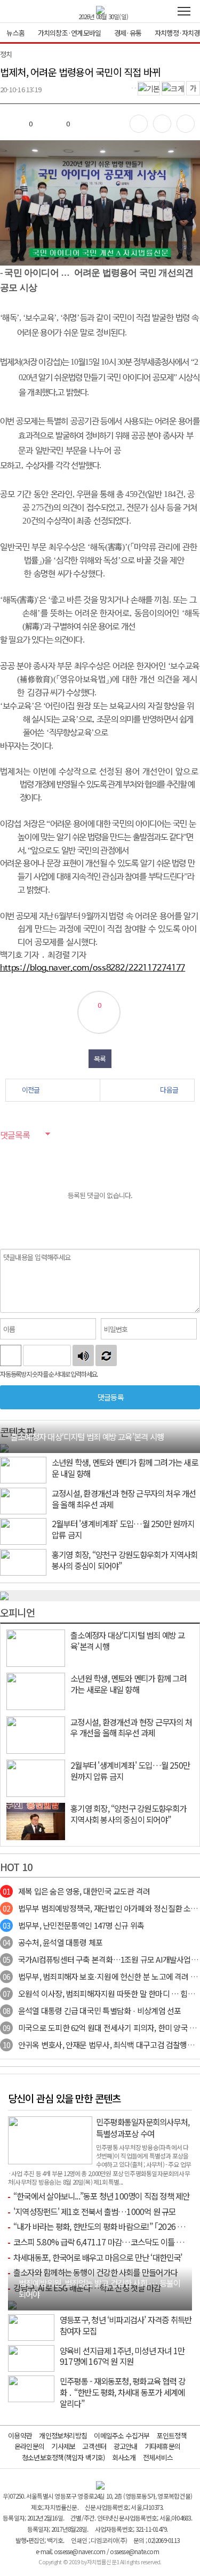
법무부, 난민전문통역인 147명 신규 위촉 (73, 1925)
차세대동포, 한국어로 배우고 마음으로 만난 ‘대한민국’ (98, 2257)
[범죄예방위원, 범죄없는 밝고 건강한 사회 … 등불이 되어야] (12, 2304)
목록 (100, 1059)
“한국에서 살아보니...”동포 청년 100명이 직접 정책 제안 (101, 2196)
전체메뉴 (184, 11)
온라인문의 (29, 2446)
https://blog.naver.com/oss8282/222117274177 (93, 968)
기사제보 (63, 2446)
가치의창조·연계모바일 (69, 33)
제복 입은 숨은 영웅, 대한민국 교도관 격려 (76, 1891)
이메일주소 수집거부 (122, 2435)
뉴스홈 (15, 33)
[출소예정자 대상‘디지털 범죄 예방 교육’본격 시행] (4, 1447)
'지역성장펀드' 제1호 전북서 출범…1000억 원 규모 (95, 2211)
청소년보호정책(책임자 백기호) (63, 2457)
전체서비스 (158, 2457)
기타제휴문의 (162, 2446)
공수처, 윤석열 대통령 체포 (53, 1942)
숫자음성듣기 (83, 1355)
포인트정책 (172, 2435)
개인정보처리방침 (63, 2435)
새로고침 (106, 1355)
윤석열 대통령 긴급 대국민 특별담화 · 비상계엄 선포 (92, 2011)
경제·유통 (128, 33)
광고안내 (126, 2446)
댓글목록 (15, 1135)
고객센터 (94, 2446)
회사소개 (124, 2457)
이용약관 (20, 2435)
